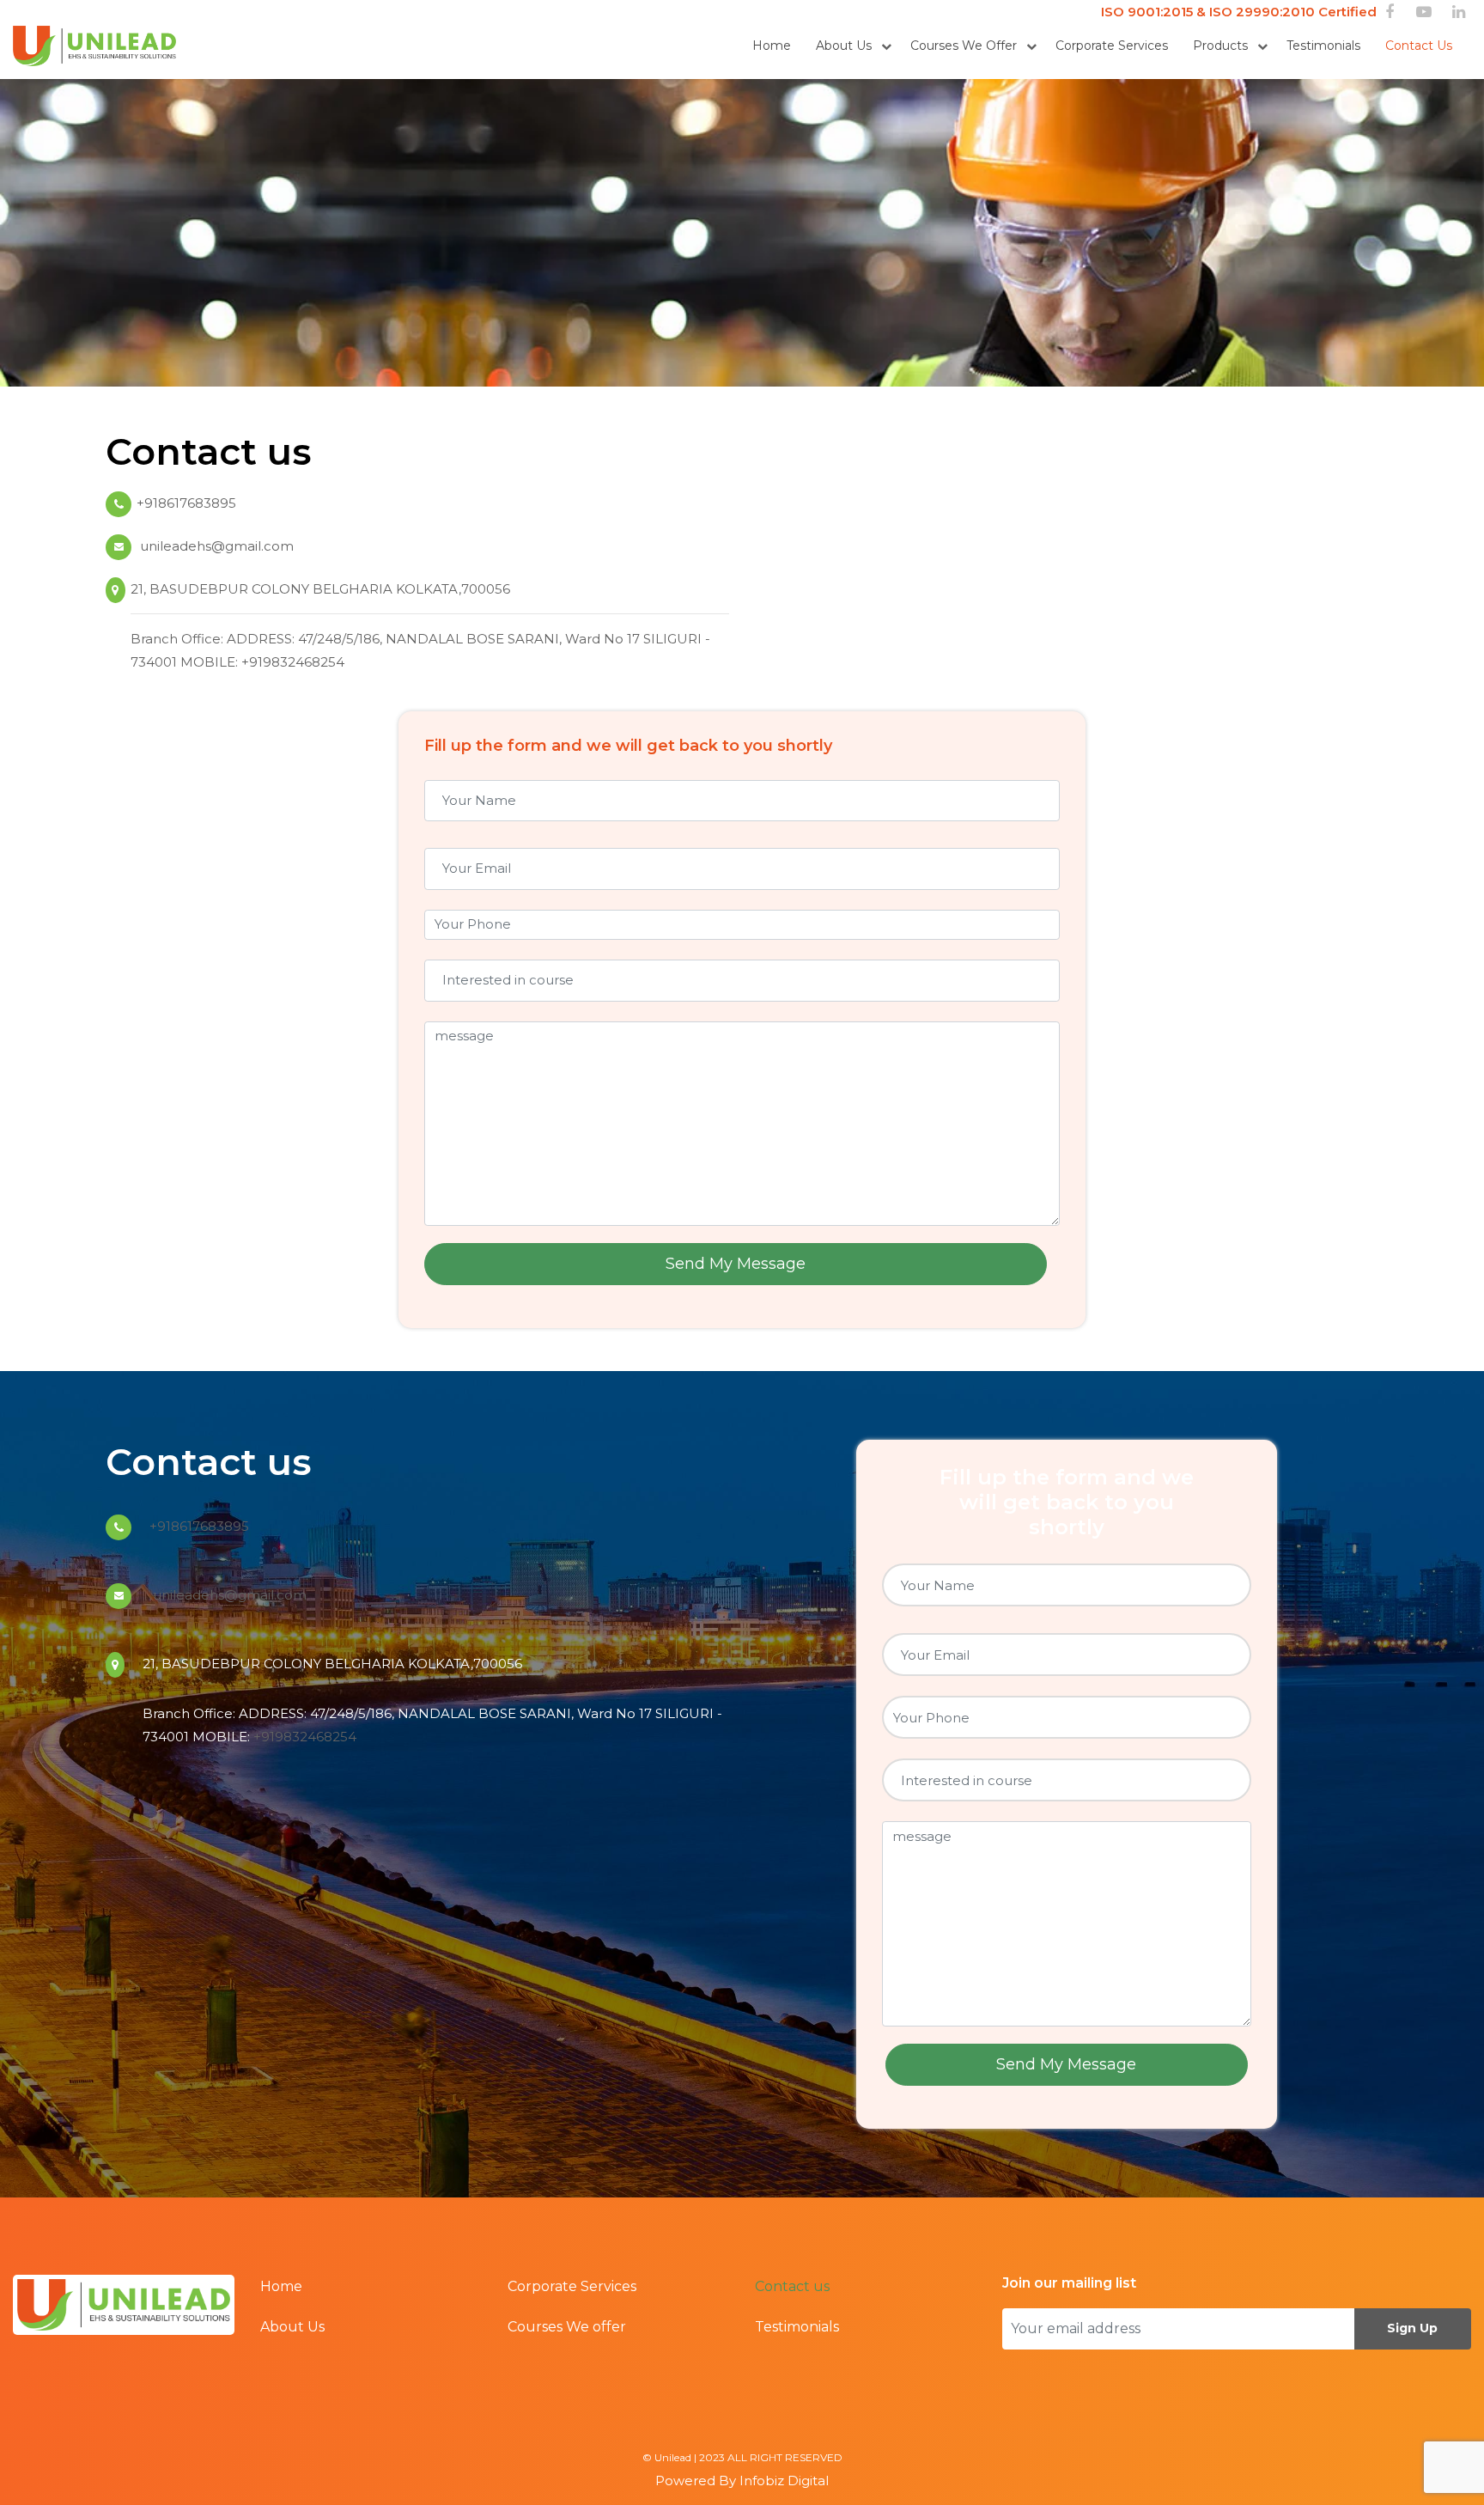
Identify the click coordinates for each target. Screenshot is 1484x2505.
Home (772, 46)
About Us (844, 46)
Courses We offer (964, 46)
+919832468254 (293, 662)
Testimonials (1323, 46)
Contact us (1419, 46)
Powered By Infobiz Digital (742, 2481)
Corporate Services (1112, 46)
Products (1220, 46)
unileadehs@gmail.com (215, 546)
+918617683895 (186, 503)
